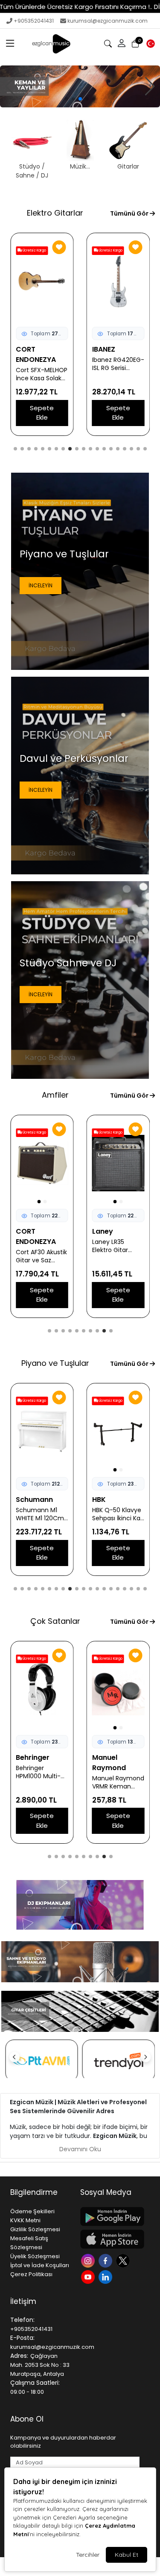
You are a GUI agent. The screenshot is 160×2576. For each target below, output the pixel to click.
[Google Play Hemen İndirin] (110, 2216)
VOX (23, 1231)
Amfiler (55, 1095)
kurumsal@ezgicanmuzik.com (108, 21)
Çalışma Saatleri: (35, 2383)
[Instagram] (89, 2260)
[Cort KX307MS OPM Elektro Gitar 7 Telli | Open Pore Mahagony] (118, 281)
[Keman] (80, 86)
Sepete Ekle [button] (42, 413)
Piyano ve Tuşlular (55, 1363)
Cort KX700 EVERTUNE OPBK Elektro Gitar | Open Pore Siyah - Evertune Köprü (41, 374)
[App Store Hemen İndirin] (110, 2239)
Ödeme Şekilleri (32, 2211)
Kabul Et (127, 2555)
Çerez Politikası (31, 2274)
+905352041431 (34, 21)
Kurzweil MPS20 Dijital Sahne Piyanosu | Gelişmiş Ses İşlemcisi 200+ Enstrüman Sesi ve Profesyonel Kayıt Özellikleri (115, 1514)
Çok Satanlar (55, 1621)
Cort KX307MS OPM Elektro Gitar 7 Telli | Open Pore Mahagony (118, 374)
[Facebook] (106, 2260)
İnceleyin (41, 585)
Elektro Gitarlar (55, 213)
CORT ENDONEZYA (36, 354)
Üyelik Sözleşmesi (35, 2256)
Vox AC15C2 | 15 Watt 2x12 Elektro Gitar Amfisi (41, 1246)
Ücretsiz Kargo (34, 250)
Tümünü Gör (130, 213)
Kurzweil (31, 1500)
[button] (10, 44)
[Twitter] (124, 2260)
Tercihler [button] (88, 2555)
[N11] (119, 2061)
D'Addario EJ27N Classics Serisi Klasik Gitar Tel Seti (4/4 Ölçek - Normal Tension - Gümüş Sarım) (118, 1772)
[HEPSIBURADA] (42, 2061)
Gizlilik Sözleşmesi (35, 2229)
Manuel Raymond (33, 1763)
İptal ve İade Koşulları (40, 2265)
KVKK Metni (25, 2220)
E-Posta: (22, 2338)
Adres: (19, 2356)
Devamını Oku (80, 2149)
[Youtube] (89, 2276)
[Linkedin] (106, 2276)
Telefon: (22, 2320)
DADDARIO (110, 1757)
